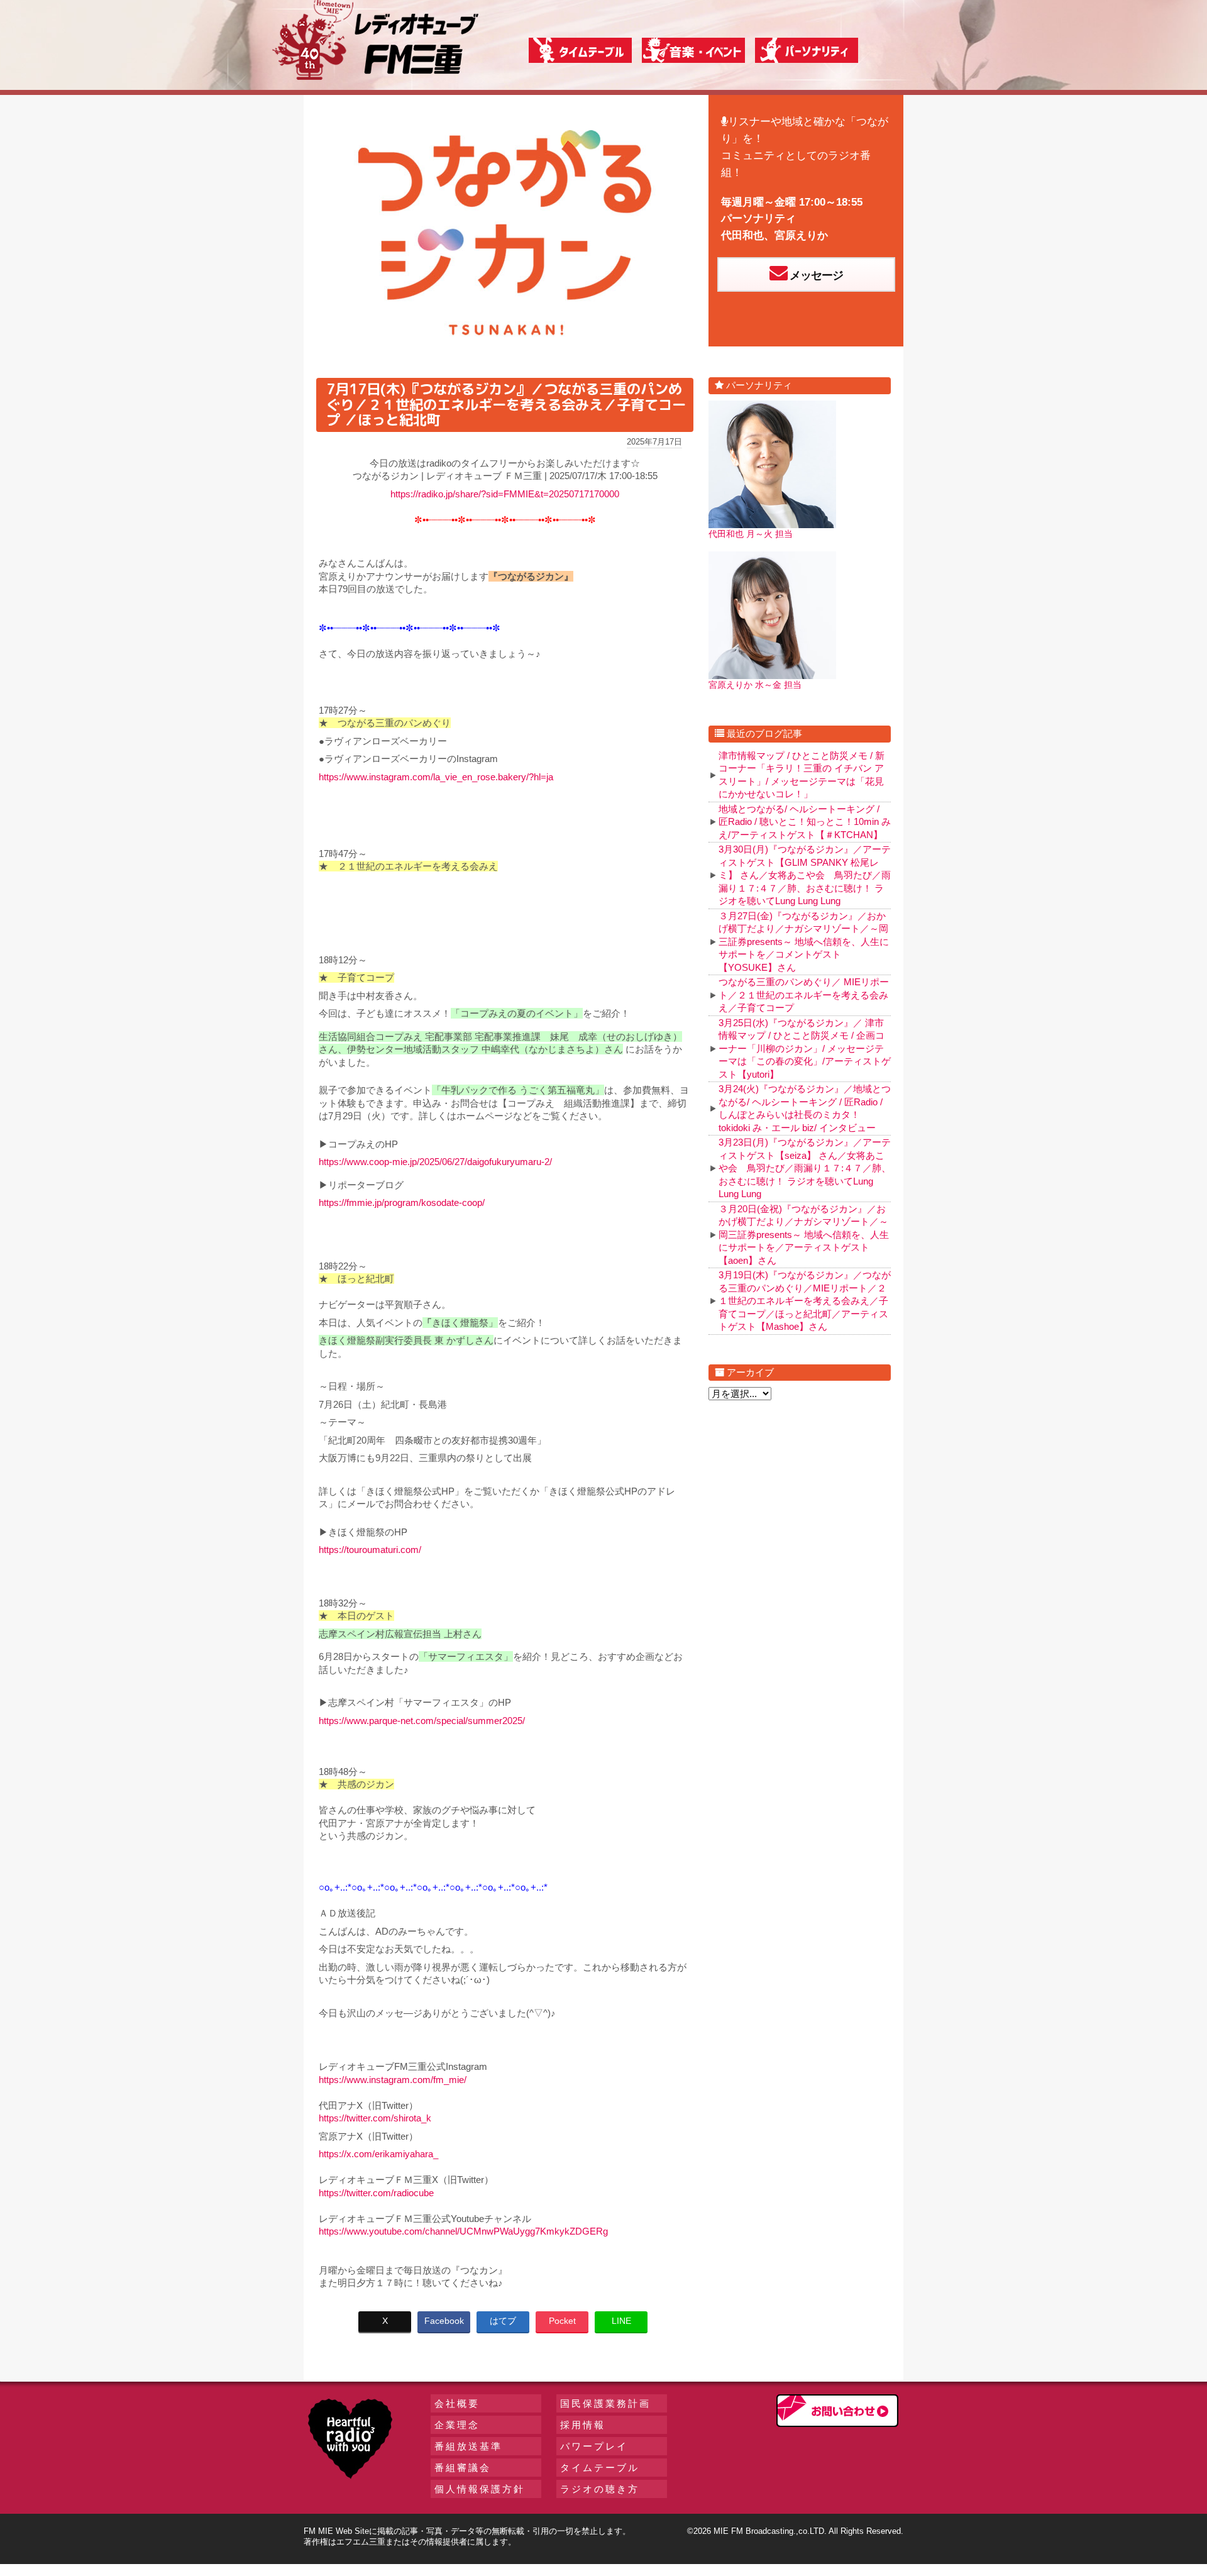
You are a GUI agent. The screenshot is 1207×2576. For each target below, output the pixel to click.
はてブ (503, 2321)
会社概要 (457, 2403)
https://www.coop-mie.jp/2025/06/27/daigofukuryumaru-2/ (435, 1162)
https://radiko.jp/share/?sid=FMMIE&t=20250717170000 (505, 494)
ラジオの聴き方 (600, 2489)
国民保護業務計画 (605, 2403)
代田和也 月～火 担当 (751, 534)
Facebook (444, 2321)
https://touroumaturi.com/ (370, 1550)
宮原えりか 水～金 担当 (755, 685)
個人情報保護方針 (480, 2489)
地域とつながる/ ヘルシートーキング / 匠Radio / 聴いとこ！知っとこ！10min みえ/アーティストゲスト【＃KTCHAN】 (805, 822)
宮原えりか (801, 235)
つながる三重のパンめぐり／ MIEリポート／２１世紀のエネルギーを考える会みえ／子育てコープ (804, 995)
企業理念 (457, 2425)
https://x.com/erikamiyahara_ (378, 2154)
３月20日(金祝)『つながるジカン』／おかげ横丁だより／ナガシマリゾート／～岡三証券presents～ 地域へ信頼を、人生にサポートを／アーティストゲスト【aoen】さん (804, 1235)
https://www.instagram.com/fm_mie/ (393, 2080)
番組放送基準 (468, 2446)
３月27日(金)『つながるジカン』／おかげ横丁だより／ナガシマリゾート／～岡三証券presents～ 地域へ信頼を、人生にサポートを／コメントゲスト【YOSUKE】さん (804, 942)
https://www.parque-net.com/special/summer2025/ (422, 1721)
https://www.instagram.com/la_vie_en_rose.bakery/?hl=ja (436, 777)
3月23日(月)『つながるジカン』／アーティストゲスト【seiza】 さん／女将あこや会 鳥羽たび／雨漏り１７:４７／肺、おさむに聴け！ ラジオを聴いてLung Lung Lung (805, 1168)
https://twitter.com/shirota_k (375, 2118)
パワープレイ (594, 2446)
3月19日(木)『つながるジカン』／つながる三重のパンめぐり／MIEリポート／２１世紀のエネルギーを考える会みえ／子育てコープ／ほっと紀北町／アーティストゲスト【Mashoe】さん (805, 1301)
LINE (621, 2321)
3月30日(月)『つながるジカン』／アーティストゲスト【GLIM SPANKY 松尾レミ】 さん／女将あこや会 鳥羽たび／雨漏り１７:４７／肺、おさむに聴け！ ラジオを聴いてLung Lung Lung (805, 875)
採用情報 (583, 2425)
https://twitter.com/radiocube (376, 2193)
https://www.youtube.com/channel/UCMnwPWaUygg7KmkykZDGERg (463, 2231)
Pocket (562, 2321)
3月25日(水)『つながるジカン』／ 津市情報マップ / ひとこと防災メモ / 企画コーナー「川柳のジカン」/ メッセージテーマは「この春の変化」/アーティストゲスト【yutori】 (805, 1048)
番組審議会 (463, 2468)
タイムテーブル (600, 2468)
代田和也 (742, 235)
